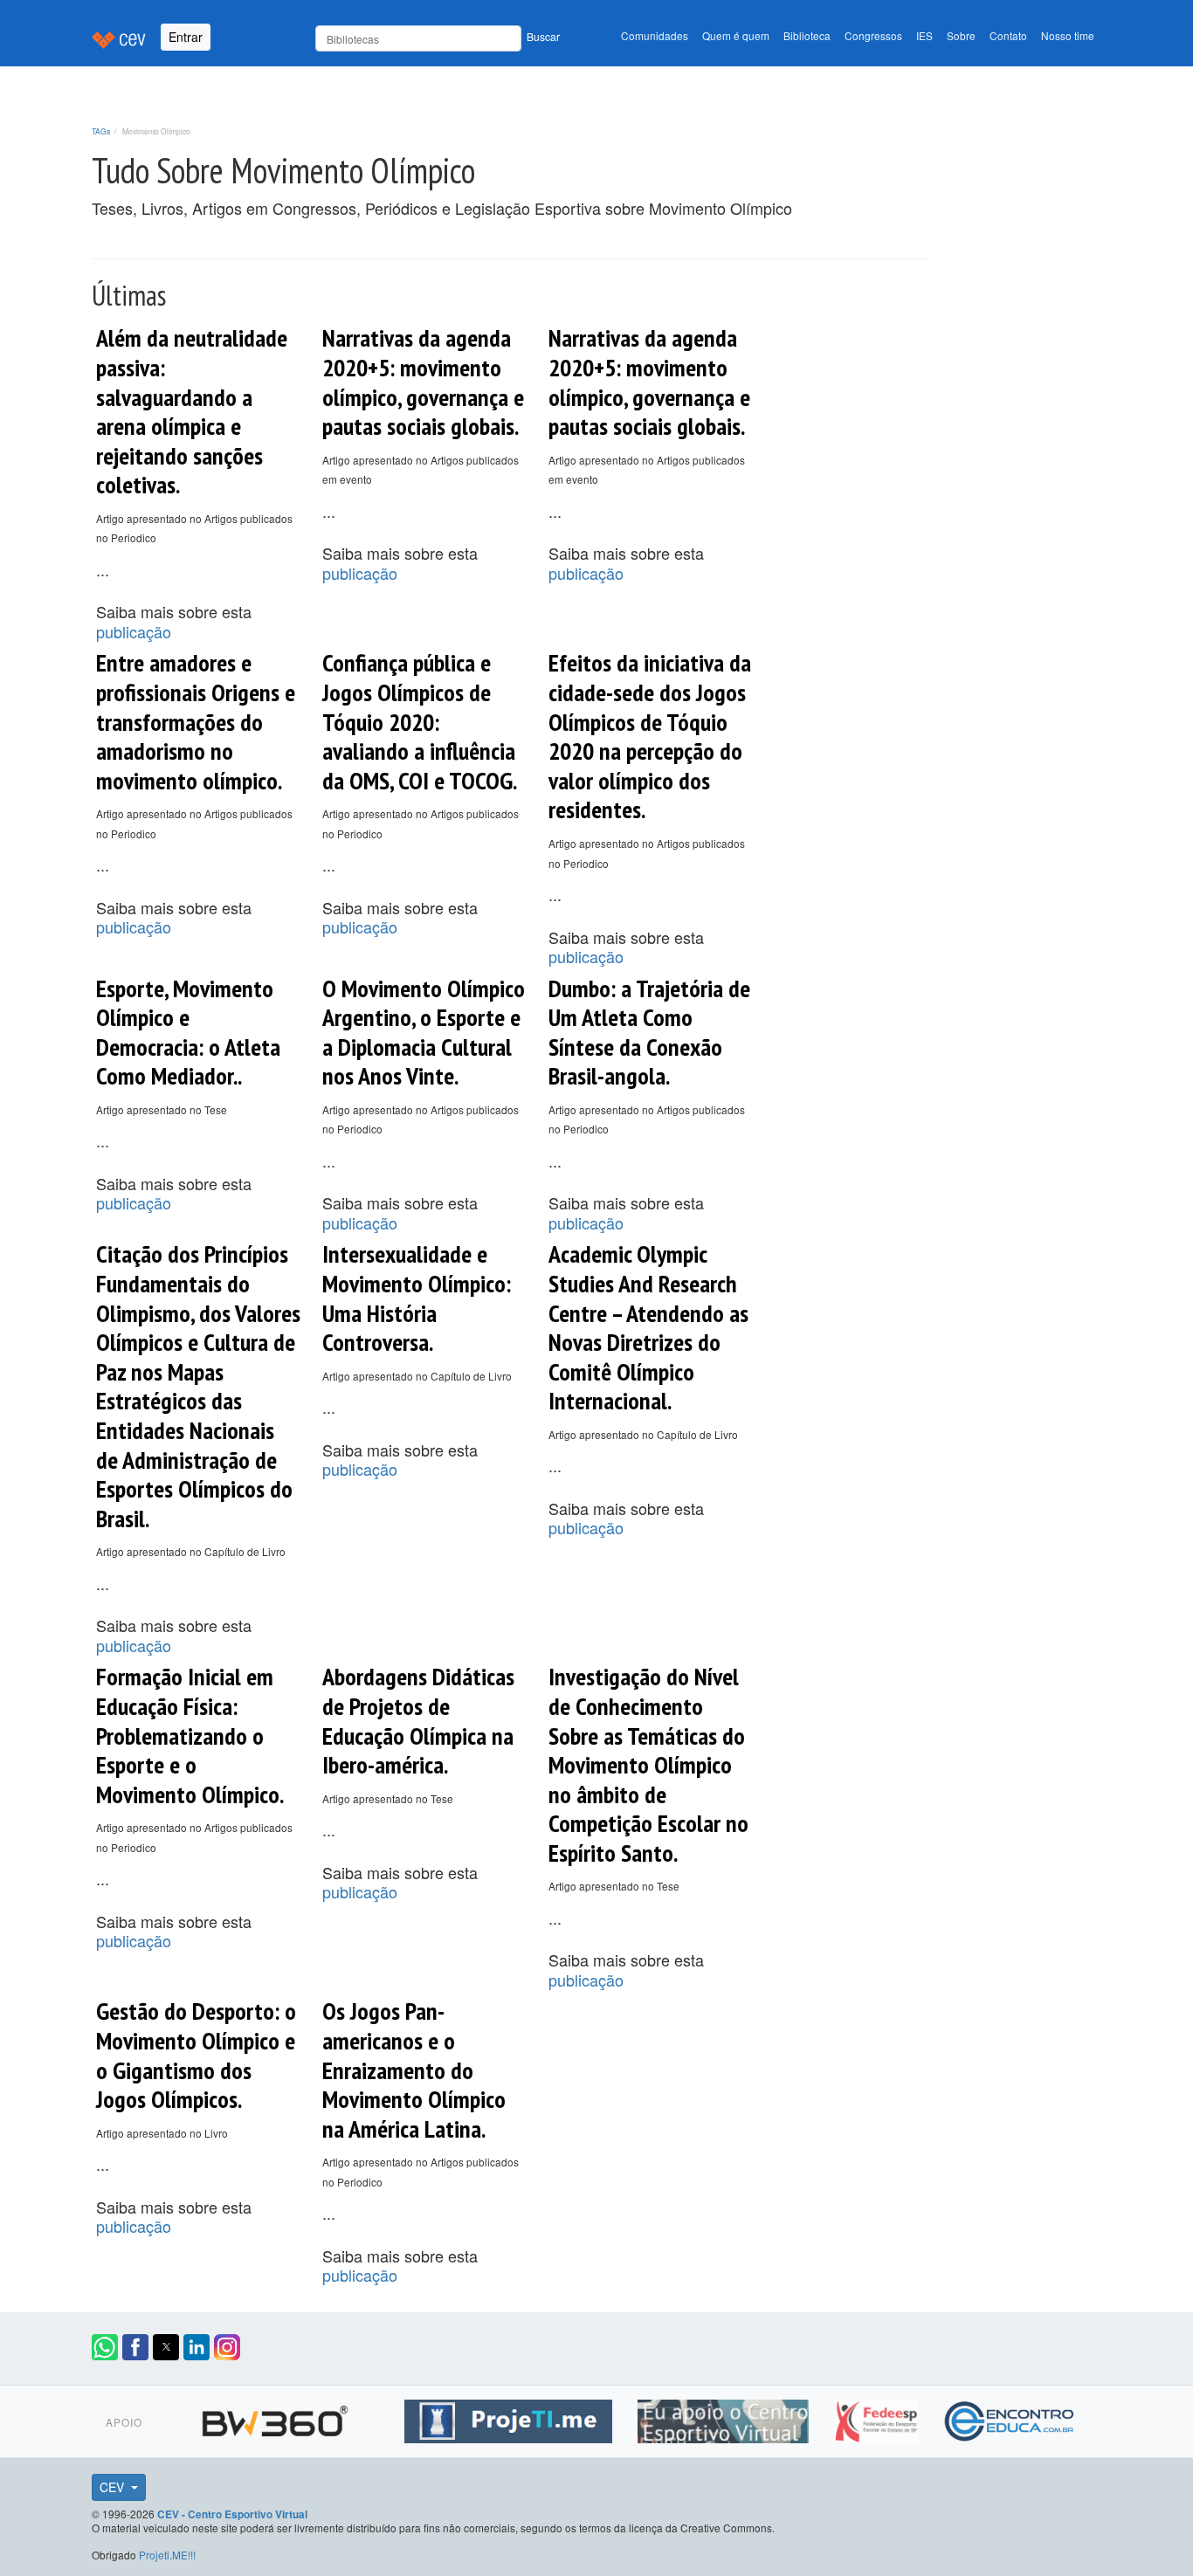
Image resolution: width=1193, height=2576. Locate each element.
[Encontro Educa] (1010, 2419)
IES (924, 35)
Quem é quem (736, 35)
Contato (1008, 35)
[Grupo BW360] (277, 2419)
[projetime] (510, 2419)
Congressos (873, 35)
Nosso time (1068, 35)
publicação (134, 631)
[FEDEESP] (878, 2419)
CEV (114, 2487)
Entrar (186, 37)
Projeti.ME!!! (167, 2555)
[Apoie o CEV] (725, 2419)
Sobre (961, 35)
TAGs (101, 131)
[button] (105, 2347)
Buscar (543, 36)
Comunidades (655, 35)
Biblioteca (807, 35)
